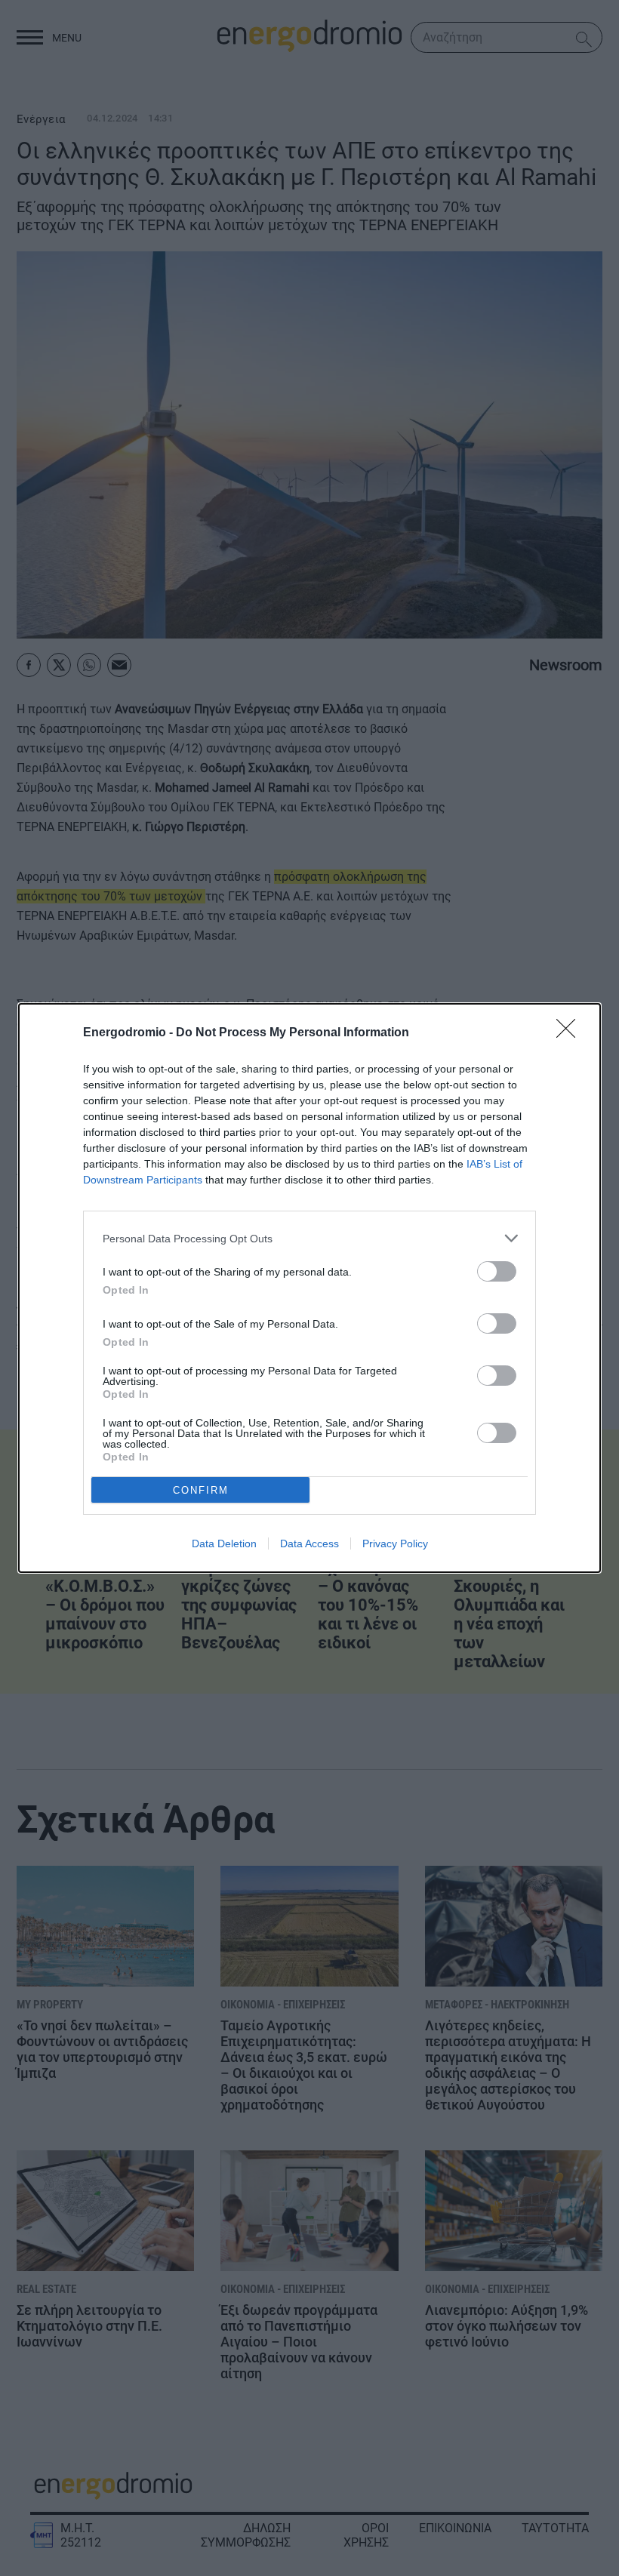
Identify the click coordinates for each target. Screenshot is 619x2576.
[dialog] (309, 1288)
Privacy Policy (395, 1543)
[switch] (497, 1271)
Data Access (309, 1543)
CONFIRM (201, 1490)
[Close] (571, 1033)
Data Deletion (224, 1543)
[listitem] (309, 1238)
